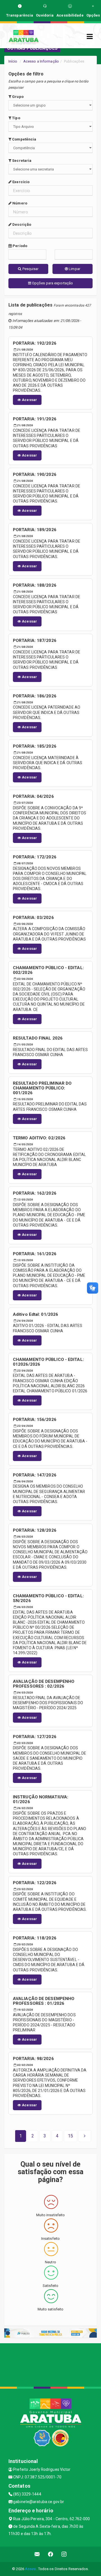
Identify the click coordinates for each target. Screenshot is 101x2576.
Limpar (74, 269)
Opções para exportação (52, 283)
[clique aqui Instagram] (64, 2554)
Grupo (17, 97)
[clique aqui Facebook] (51, 2554)
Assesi (31, 2569)
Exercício (20, 182)
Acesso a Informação (41, 61)
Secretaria (21, 161)
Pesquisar (30, 269)
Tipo (16, 118)
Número (19, 203)
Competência (24, 139)
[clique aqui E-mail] (37, 2554)
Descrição (21, 224)
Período (19, 246)
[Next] (85, 2136)
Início (13, 61)
